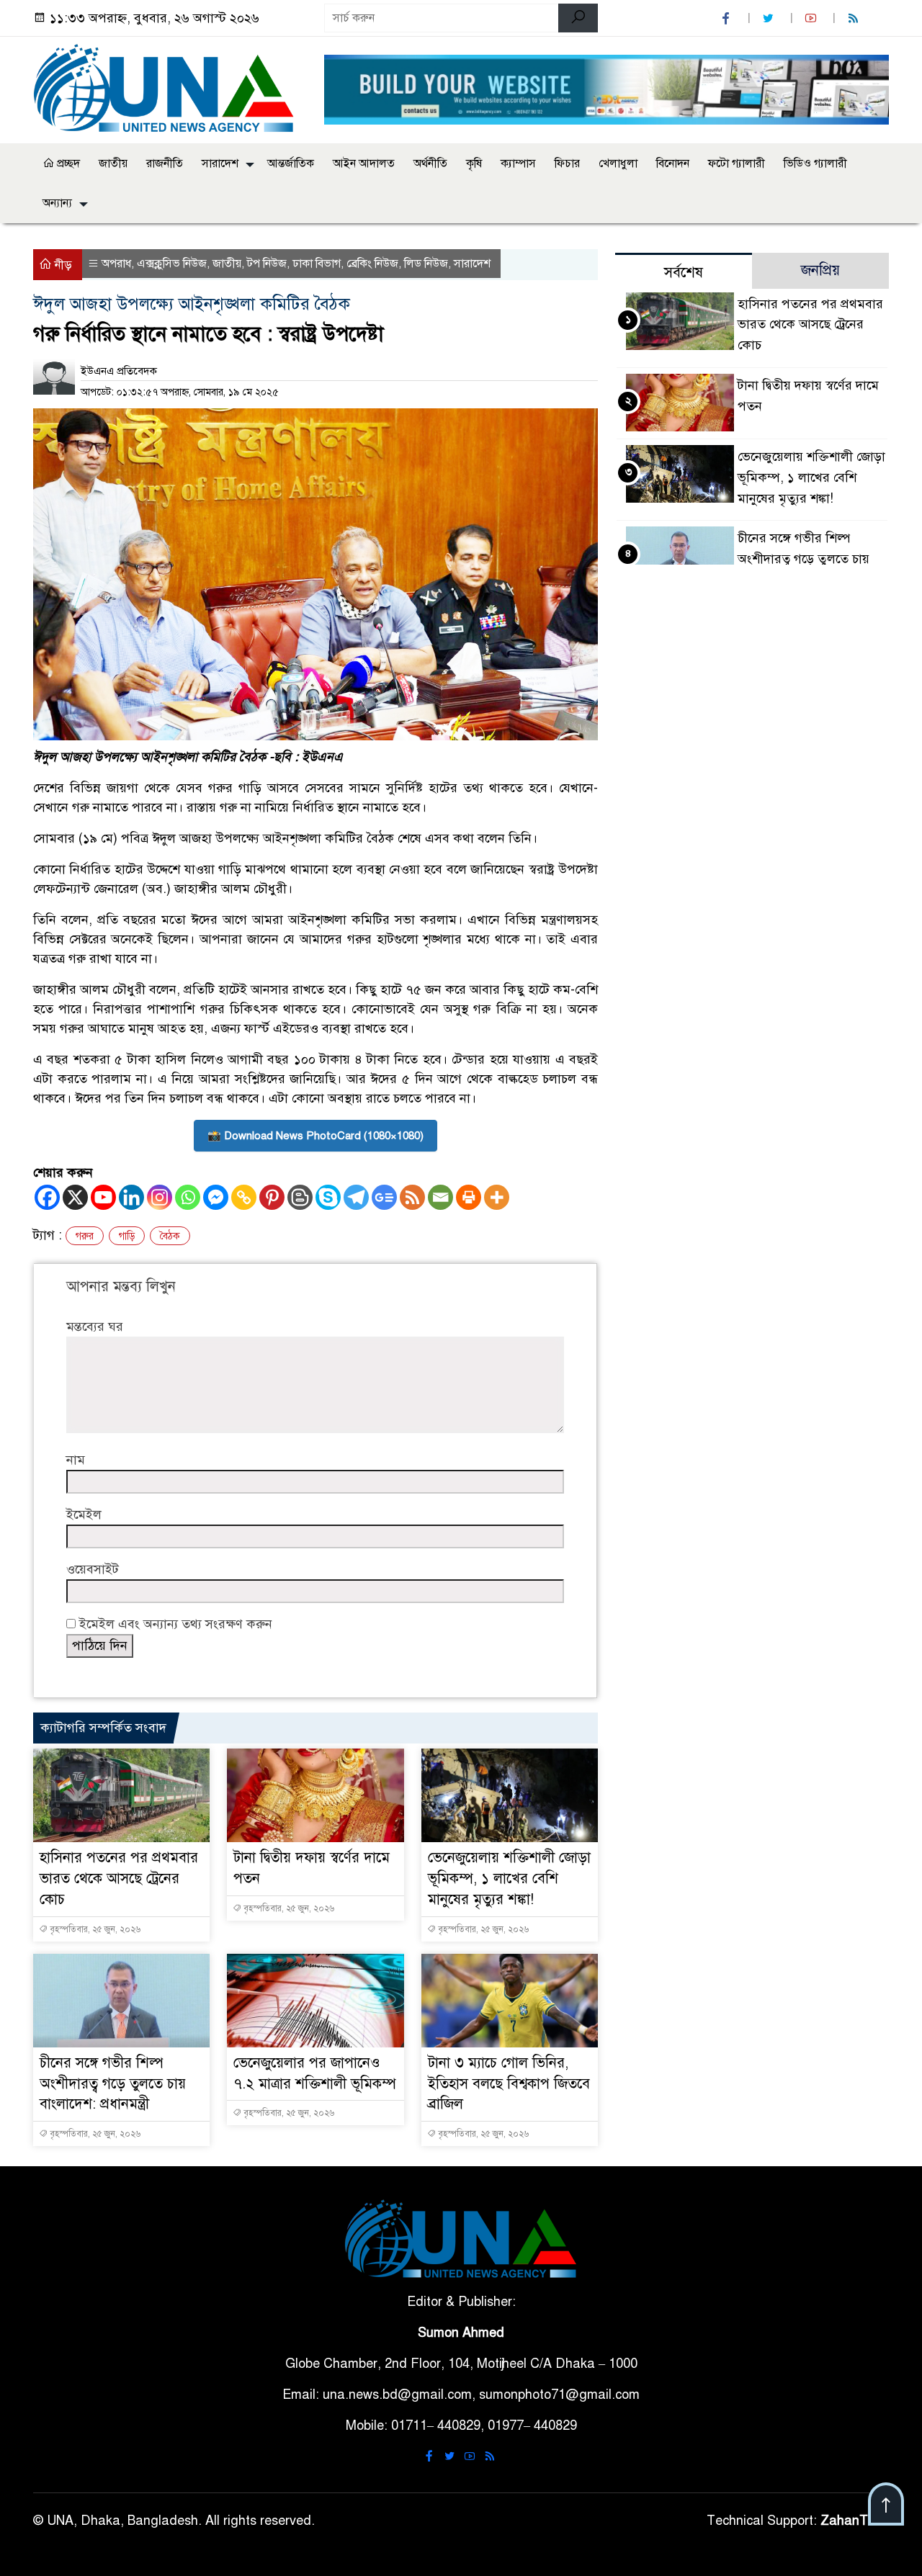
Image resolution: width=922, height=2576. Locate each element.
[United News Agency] (170, 87)
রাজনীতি (165, 163)
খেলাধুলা (618, 163)
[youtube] (813, 18)
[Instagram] (160, 1197)
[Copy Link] (244, 1197)
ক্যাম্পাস (518, 163)
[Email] (440, 1197)
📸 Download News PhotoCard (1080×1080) (315, 1136)
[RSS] (855, 18)
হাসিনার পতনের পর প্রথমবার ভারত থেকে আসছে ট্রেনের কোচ (119, 1879)
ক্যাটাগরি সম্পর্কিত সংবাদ (103, 1728)
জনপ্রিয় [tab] (820, 270)
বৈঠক (170, 1236)
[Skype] (328, 1197)
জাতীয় (113, 163)
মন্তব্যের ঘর (95, 1327)
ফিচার (567, 163)
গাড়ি (127, 1236)
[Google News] (384, 1197)
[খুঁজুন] (578, 18)
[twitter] (770, 18)
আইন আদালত (364, 163)
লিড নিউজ (426, 264)
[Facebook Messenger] (216, 1197)
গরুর (85, 1236)
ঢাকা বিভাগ (317, 264)
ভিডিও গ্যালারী (815, 163)
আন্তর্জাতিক (291, 163)
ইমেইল (84, 1514)
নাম (76, 1460)
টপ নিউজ (267, 264)
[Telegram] (356, 1197)
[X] (75, 1197)
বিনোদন (673, 163)
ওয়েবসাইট (93, 1569)
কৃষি (474, 163)
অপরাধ (116, 264)
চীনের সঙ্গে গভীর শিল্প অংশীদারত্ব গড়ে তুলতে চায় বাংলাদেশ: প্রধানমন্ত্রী (113, 2084)
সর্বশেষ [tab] (684, 273)
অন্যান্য (57, 203)
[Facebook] (47, 1197)
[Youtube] (103, 1197)
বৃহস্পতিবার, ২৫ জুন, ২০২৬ (94, 1929)
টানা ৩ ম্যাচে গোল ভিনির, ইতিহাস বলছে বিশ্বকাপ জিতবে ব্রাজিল (509, 2084)
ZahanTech (855, 2521)
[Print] (469, 1197)
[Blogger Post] (300, 1197)
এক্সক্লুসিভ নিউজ (172, 264)
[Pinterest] (272, 1197)
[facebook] (728, 18)
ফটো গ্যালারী (737, 163)
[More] (497, 1197)
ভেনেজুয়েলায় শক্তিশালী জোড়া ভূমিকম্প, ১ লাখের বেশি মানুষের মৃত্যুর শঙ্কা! (509, 1879)
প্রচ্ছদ (67, 163)
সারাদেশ (220, 163)
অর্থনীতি (430, 163)
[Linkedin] (131, 1197)
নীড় (62, 265)
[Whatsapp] (188, 1197)
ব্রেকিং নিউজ (372, 264)
